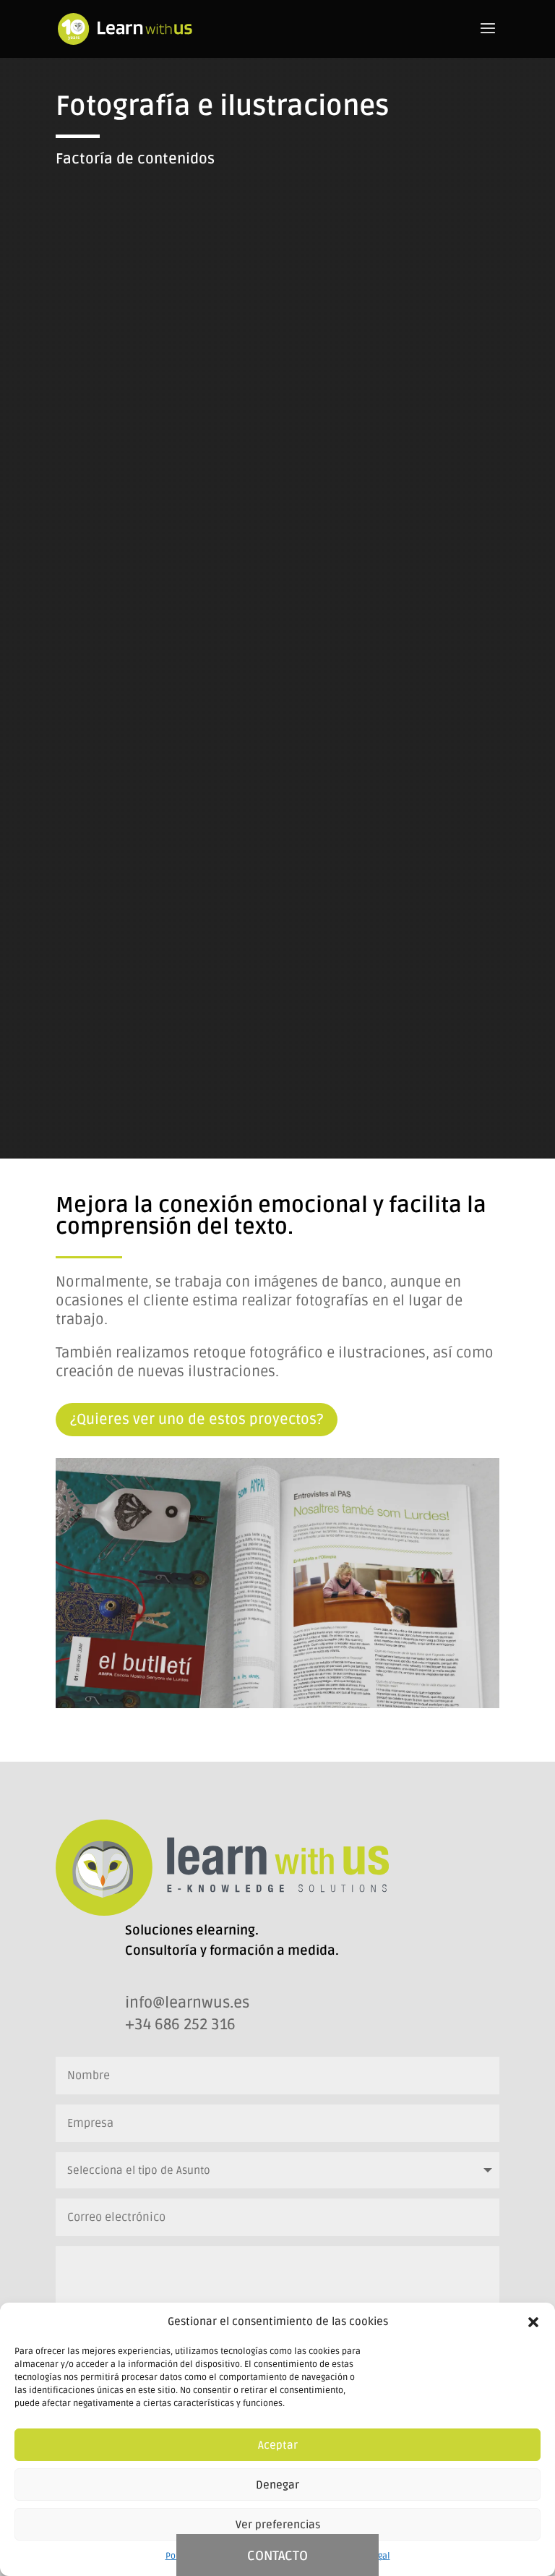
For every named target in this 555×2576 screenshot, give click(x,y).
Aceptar (278, 2445)
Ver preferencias (278, 2525)
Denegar (277, 2485)
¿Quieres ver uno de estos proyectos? (197, 1420)
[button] (533, 2322)
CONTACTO (277, 2556)
